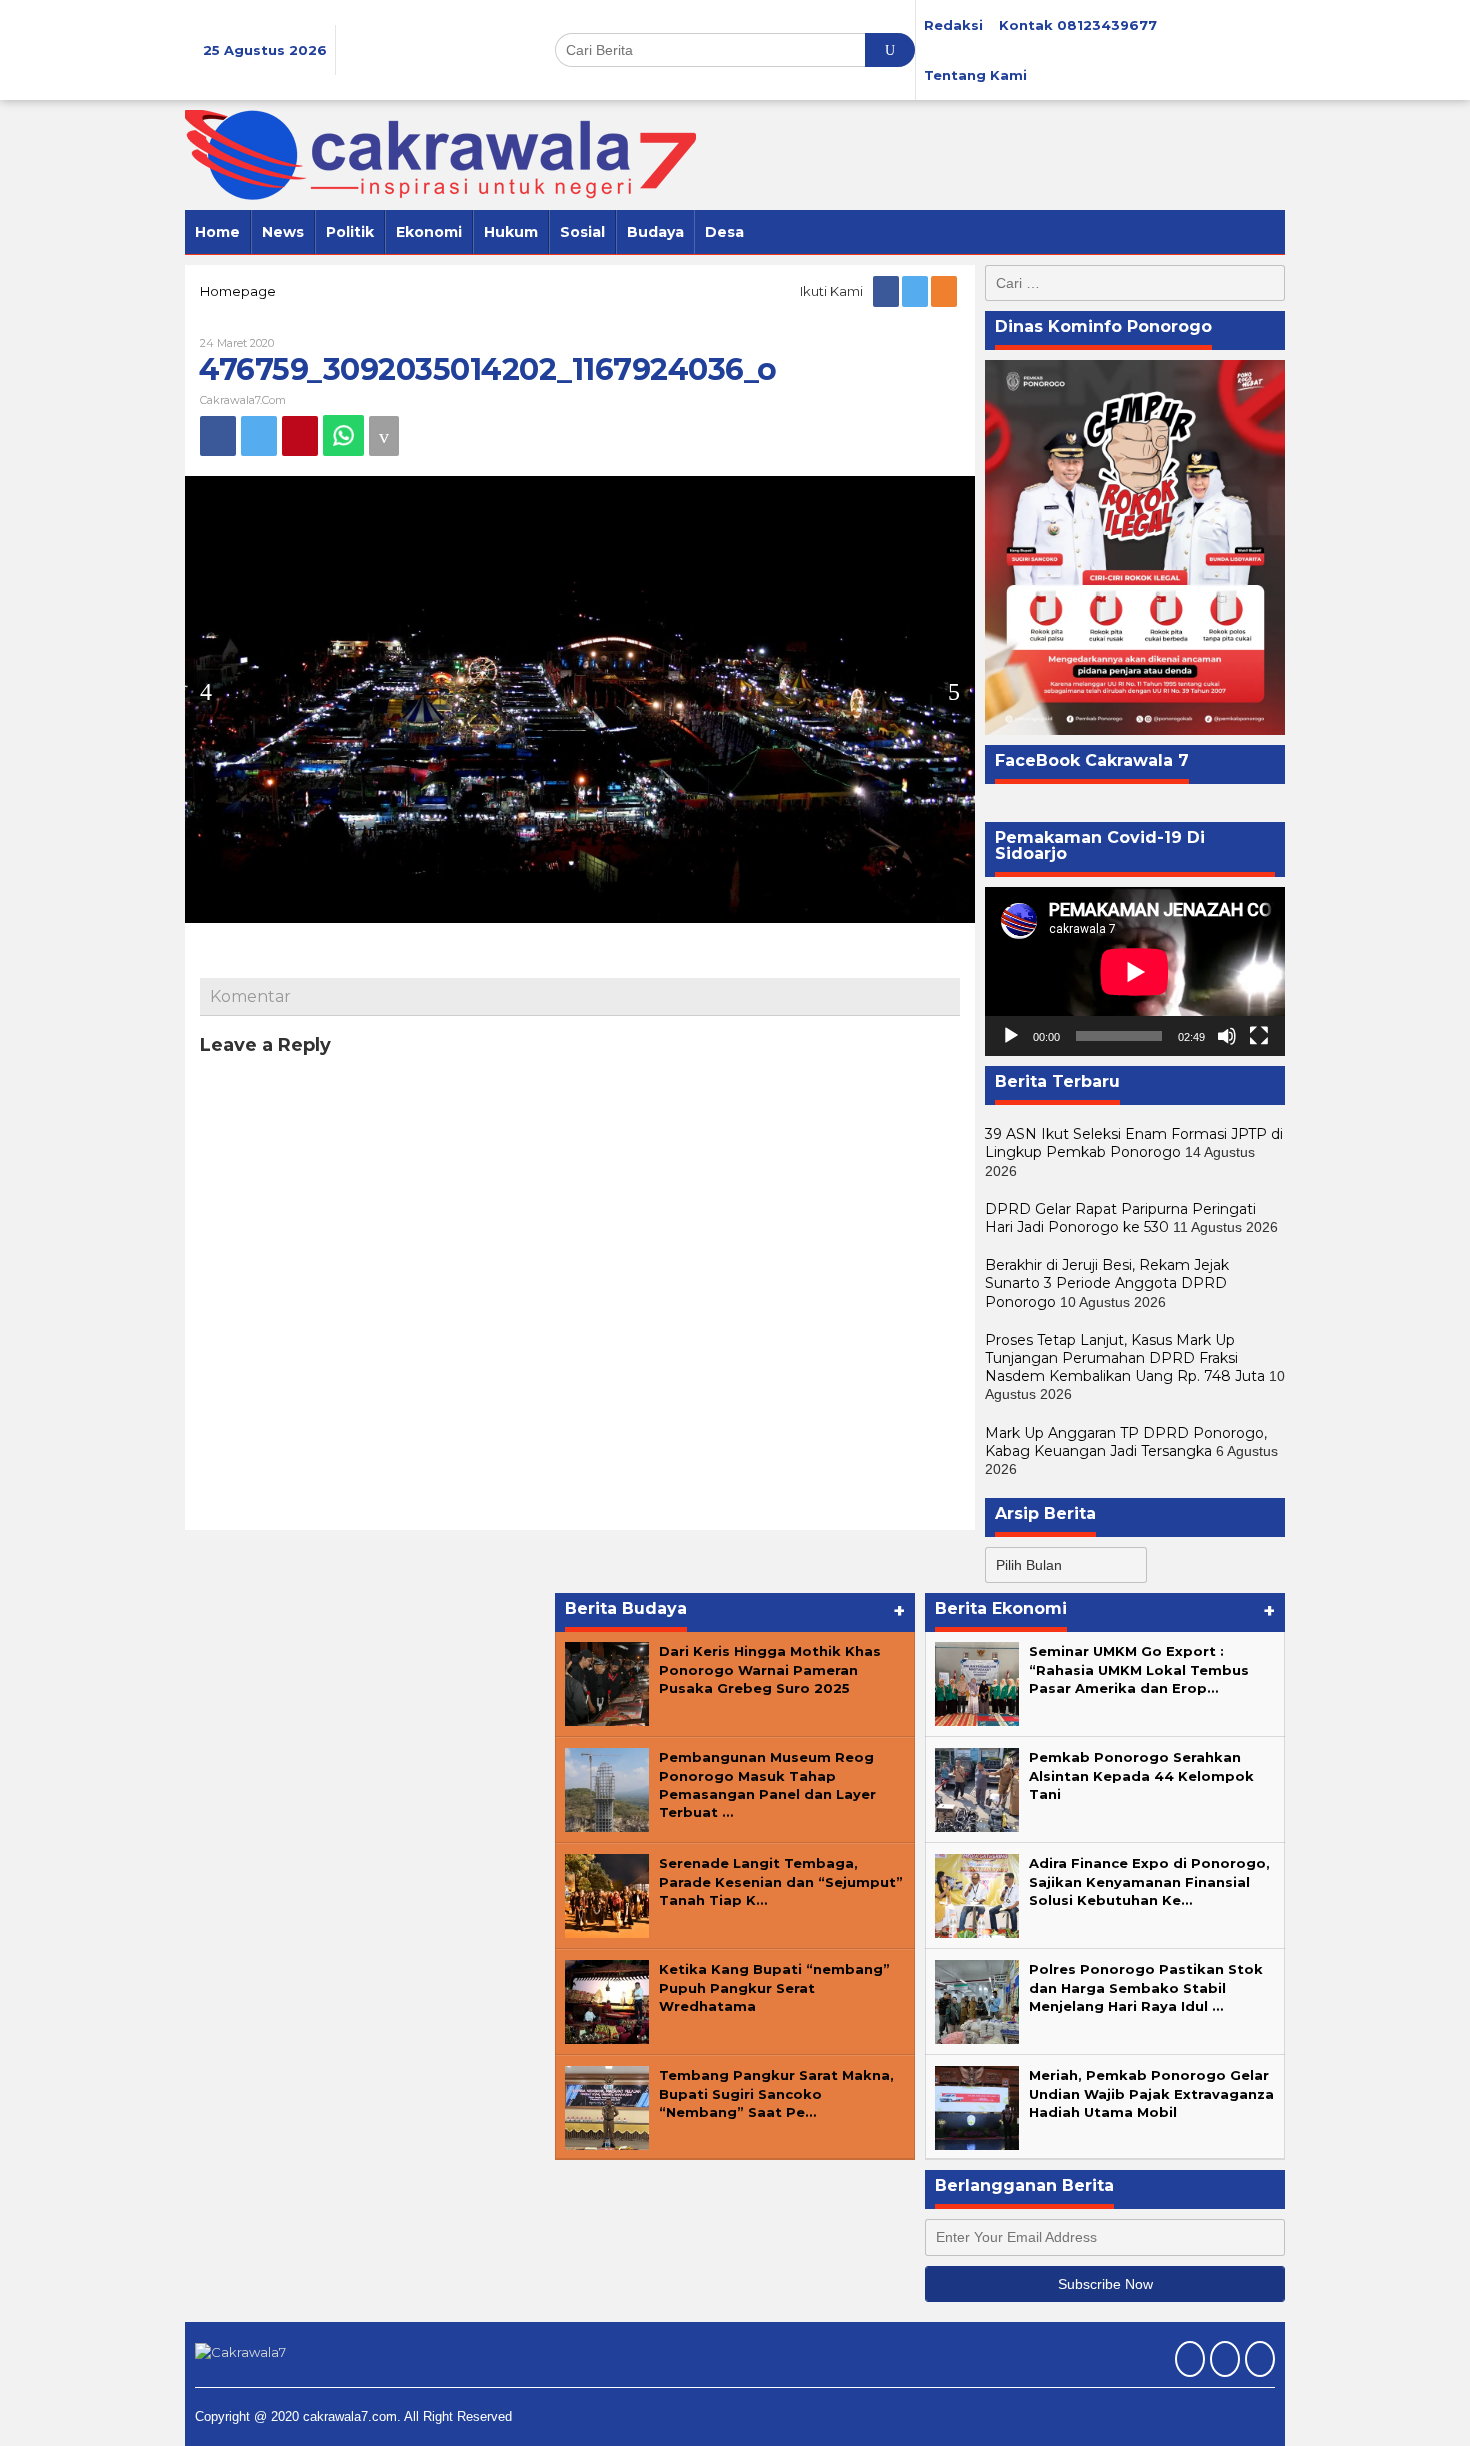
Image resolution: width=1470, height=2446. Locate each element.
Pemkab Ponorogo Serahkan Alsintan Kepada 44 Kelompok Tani (1141, 1775)
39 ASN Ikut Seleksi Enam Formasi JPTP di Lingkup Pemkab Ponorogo (1134, 1143)
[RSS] (945, 291)
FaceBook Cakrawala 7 (1092, 760)
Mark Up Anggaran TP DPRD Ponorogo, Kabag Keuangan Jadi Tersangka (1126, 1442)
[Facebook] (887, 291)
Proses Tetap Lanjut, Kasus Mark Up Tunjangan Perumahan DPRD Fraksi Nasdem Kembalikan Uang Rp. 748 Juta (1125, 1358)
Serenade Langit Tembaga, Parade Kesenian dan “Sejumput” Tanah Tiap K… (781, 1881)
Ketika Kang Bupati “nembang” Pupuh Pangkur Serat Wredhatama (774, 1987)
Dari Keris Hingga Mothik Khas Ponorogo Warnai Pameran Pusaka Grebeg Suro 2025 (770, 1669)
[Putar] (1011, 1036)
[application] (1135, 971)
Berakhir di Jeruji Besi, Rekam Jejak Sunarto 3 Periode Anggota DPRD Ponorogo (1107, 1283)
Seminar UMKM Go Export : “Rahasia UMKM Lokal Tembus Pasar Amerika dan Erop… (1139, 1669)
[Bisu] (1227, 1036)
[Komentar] (384, 436)
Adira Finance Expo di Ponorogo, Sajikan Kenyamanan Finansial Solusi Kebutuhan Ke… (1149, 1881)
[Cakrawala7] (440, 154)
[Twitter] (916, 291)
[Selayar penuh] (1259, 1036)
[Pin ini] (300, 436)
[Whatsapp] (343, 435)
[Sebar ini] (218, 436)
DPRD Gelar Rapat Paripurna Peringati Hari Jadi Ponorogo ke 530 (1120, 1218)
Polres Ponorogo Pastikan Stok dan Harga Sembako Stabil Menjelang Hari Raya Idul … (1146, 1987)
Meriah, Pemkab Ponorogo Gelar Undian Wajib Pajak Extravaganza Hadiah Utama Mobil (1151, 2093)
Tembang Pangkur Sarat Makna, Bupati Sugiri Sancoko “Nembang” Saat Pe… (776, 2093)
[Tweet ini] (259, 436)
